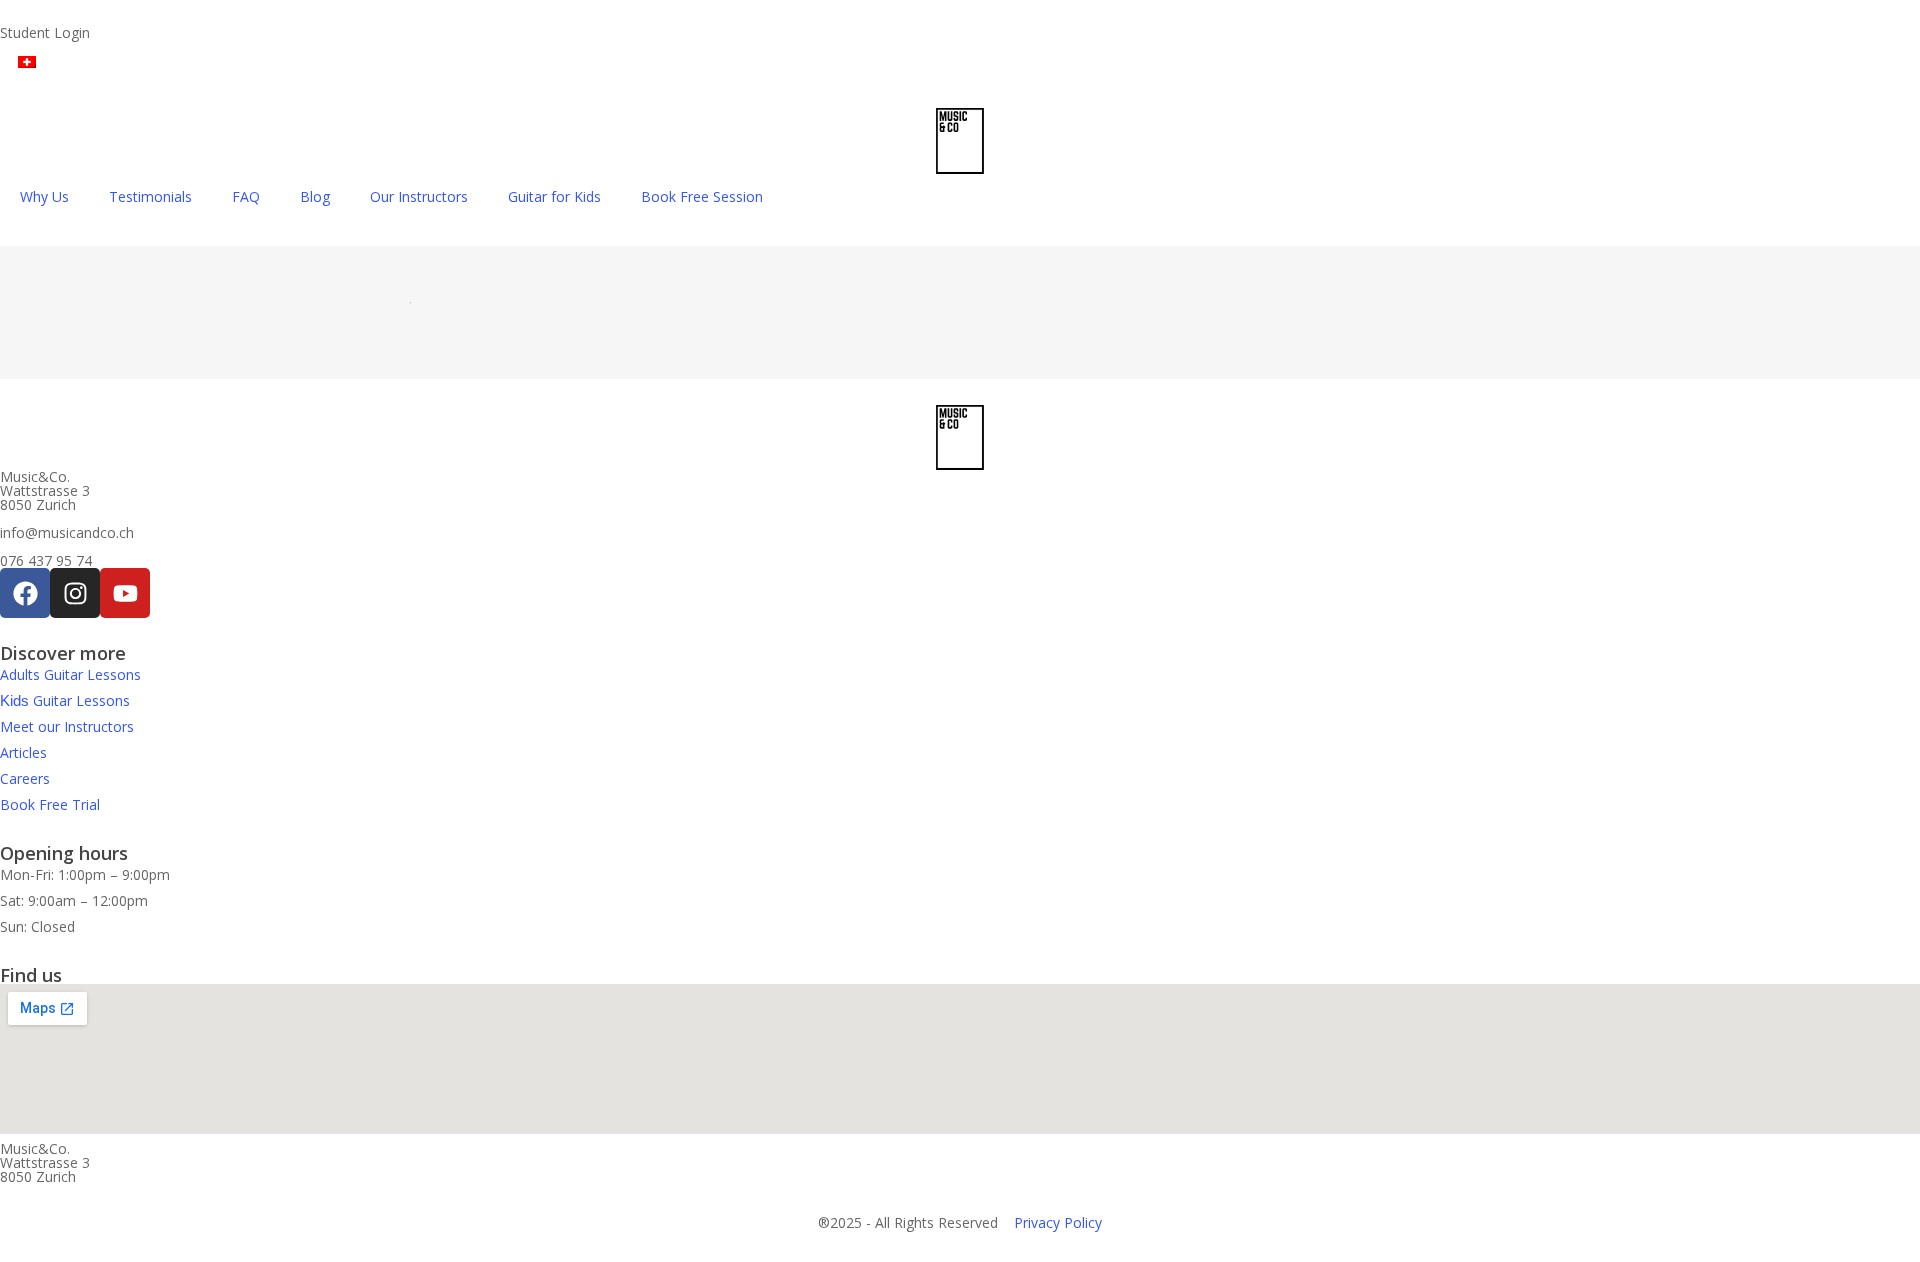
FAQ (246, 196)
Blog (315, 196)
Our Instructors (419, 196)
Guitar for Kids (554, 196)
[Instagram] (75, 593)
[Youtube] (125, 593)
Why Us (44, 196)
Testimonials (150, 196)
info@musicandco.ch (67, 532)
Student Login (45, 32)
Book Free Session (702, 196)
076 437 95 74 (46, 560)
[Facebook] (25, 593)
